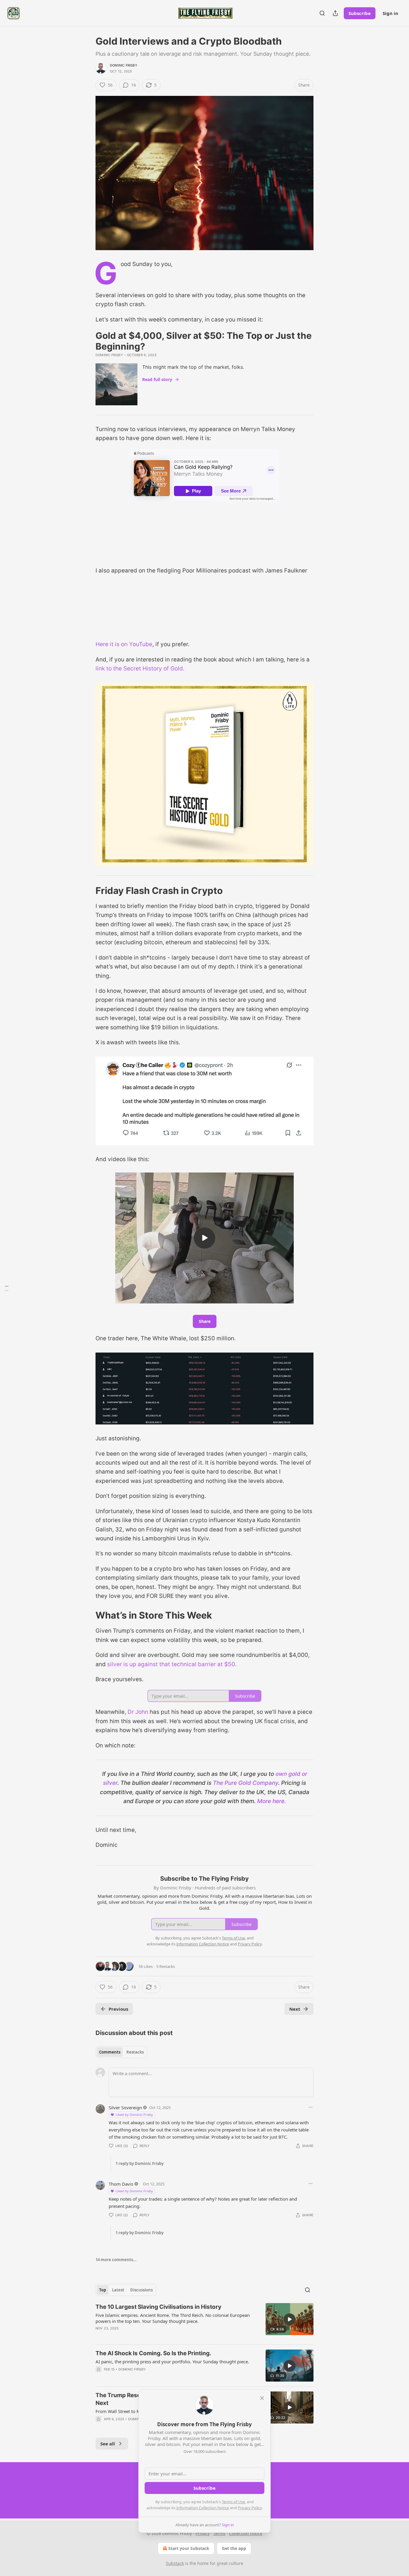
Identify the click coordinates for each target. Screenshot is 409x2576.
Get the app (234, 2548)
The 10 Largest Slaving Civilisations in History (158, 2307)
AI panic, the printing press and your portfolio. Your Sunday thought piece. (172, 2362)
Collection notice (246, 2533)
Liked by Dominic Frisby (134, 2115)
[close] (262, 2398)
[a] (205, 1238)
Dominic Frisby (124, 65)
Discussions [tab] (141, 2290)
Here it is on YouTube (124, 644)
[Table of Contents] (7, 1288)
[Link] (87, 891)
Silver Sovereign (125, 2107)
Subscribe (360, 13)
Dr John (138, 1712)
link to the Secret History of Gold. (140, 668)
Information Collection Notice (203, 2508)
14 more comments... (116, 2260)
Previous (118, 2009)
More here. (272, 1801)
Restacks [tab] (135, 2052)
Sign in (390, 13)
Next (295, 2009)
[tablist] (121, 2052)
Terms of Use (233, 2502)
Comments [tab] (110, 2052)
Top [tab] (103, 2290)
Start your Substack (189, 2548)
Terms (219, 2533)
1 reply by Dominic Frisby (140, 2163)
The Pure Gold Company (246, 1783)
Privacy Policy (250, 2508)
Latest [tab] (118, 2290)
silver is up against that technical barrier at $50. (172, 1664)
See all (108, 2444)
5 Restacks (166, 1966)
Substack (175, 2563)
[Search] (322, 13)
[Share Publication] (335, 13)
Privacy (203, 2533)
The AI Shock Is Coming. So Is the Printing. (153, 2353)
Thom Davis (121, 2184)
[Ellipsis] (310, 2107)
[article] (205, 2321)
